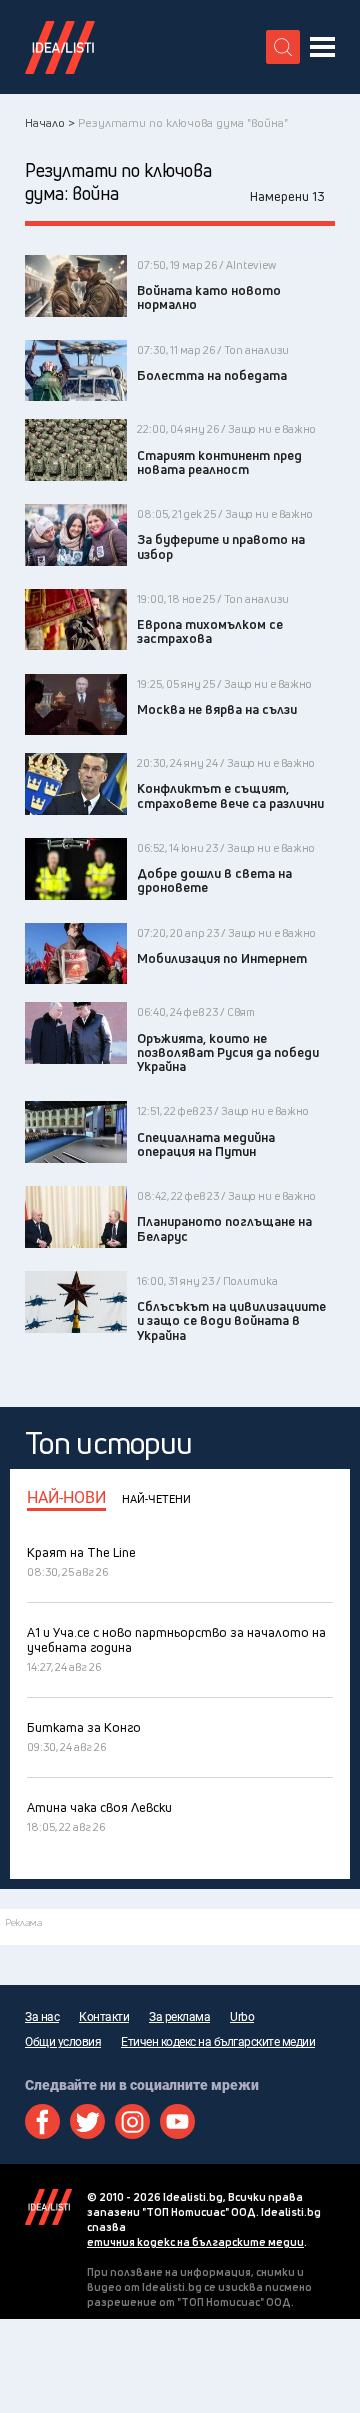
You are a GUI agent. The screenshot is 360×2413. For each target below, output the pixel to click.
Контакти (104, 2017)
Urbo (242, 2017)
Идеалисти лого (60, 47)
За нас (42, 2017)
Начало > (50, 122)
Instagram (132, 2121)
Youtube (177, 2121)
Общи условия (63, 2042)
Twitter (87, 2121)
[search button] (283, 47)
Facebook (42, 2121)
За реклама (179, 2017)
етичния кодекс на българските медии (195, 2241)
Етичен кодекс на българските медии (218, 2042)
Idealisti (48, 2207)
